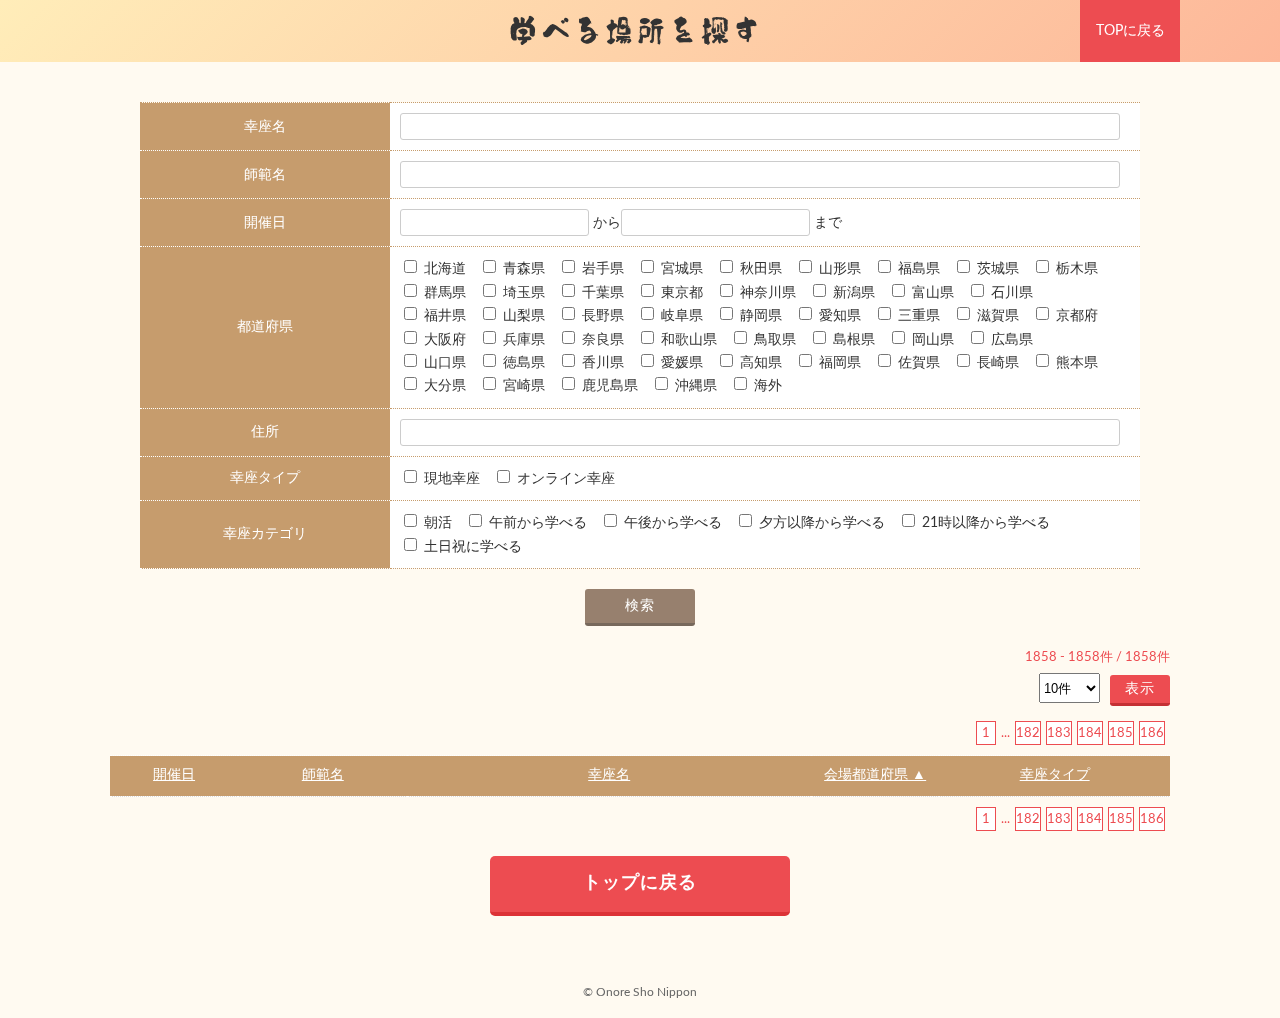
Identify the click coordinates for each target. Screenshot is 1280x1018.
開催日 (174, 775)
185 (1121, 733)
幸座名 (609, 775)
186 (1152, 733)
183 (1059, 733)
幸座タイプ (1055, 775)
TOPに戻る (1130, 31)
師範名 (323, 775)
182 (1028, 733)
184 (1090, 733)
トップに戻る (640, 883)
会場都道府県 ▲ (875, 775)
